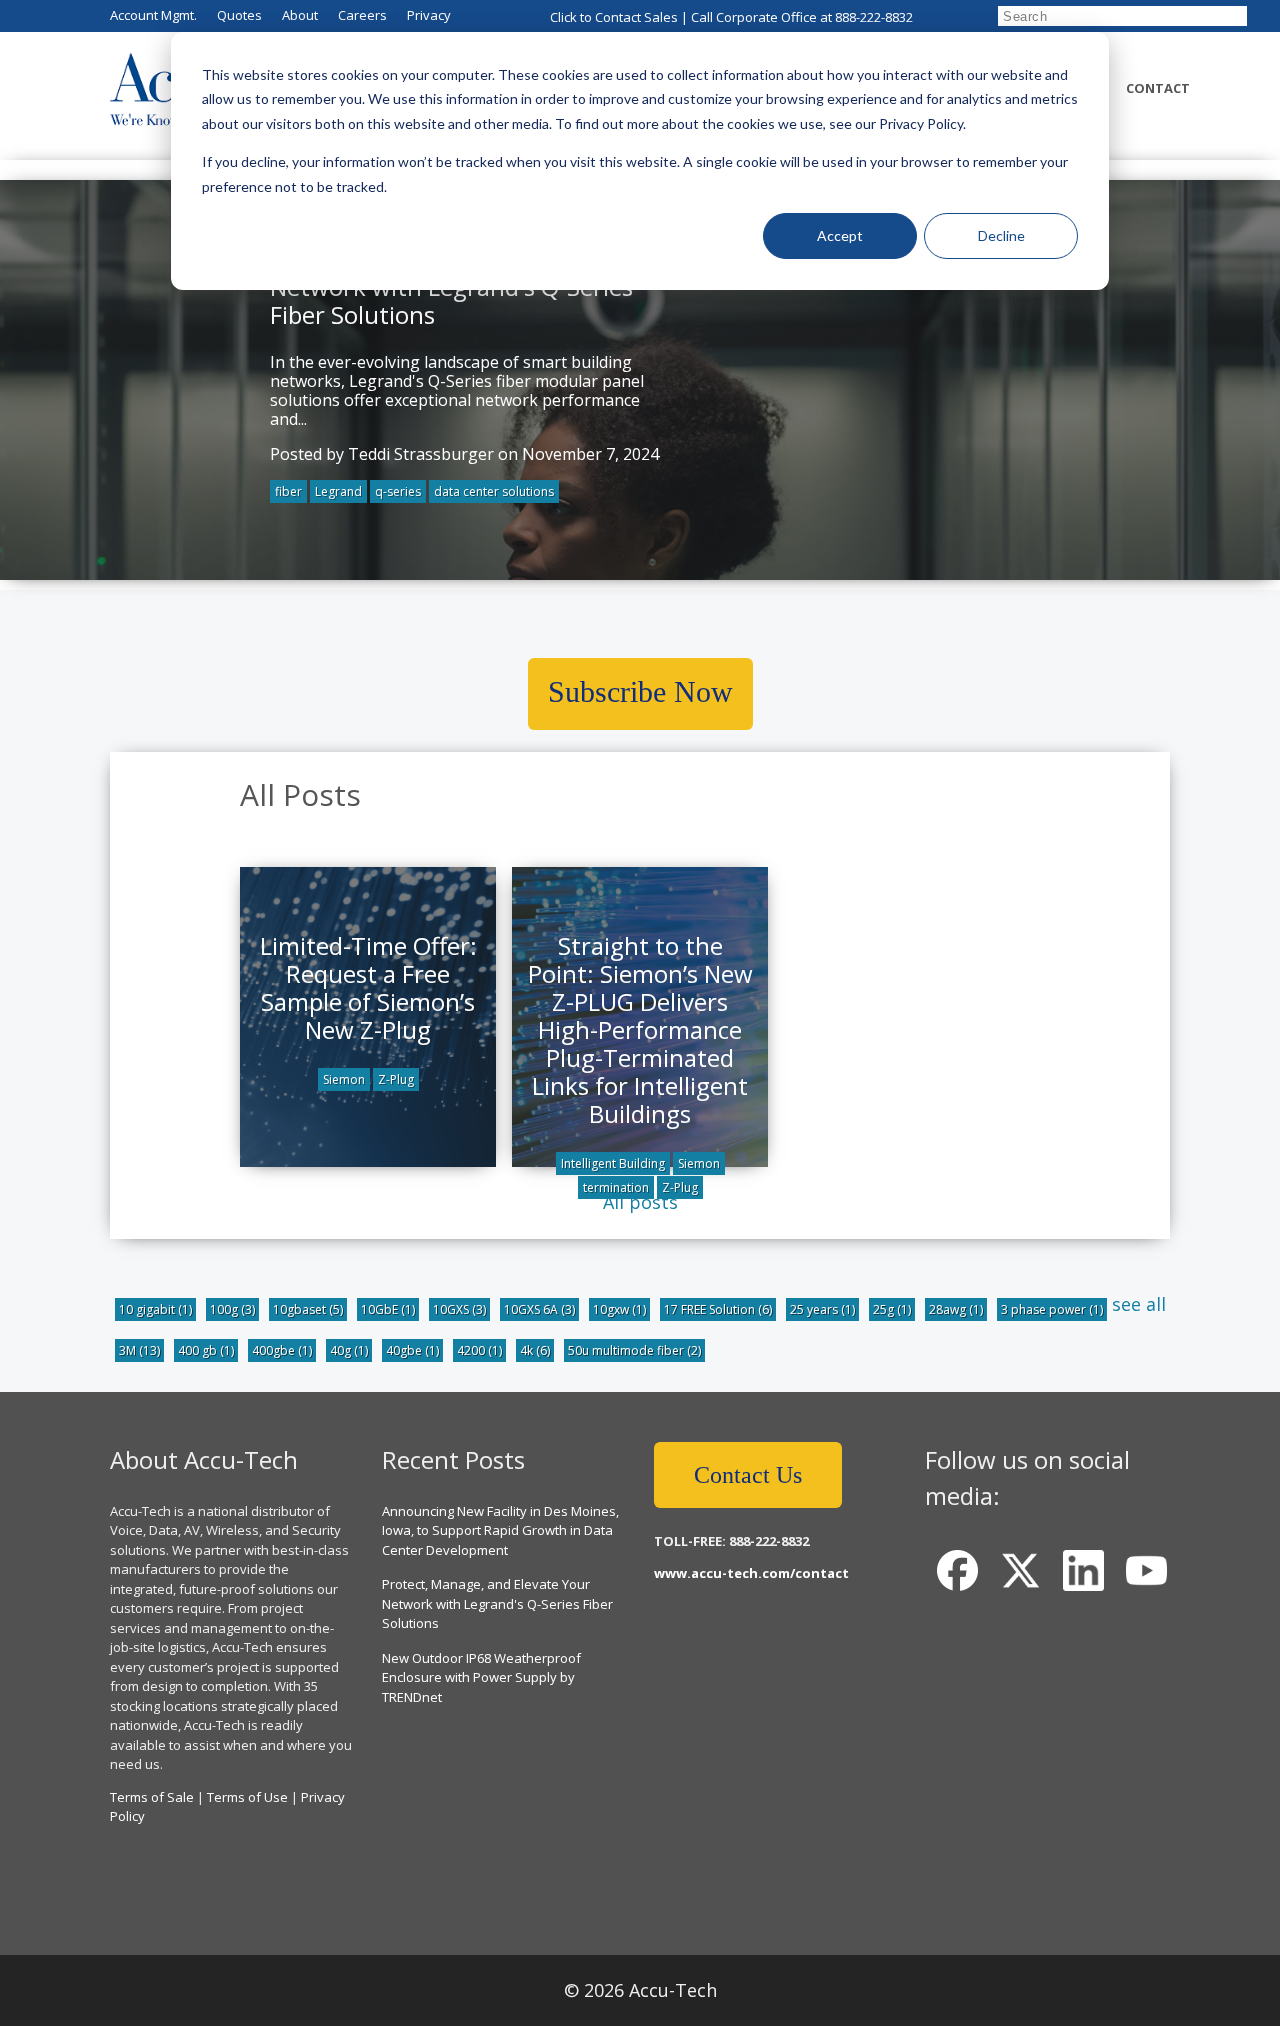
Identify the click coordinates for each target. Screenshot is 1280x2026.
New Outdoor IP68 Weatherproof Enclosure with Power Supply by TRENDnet (481, 1677)
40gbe (412, 1350)
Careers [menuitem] (362, 15)
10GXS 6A (539, 1309)
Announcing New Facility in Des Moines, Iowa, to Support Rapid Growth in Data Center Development (500, 1530)
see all (1139, 1304)
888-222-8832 (874, 17)
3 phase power (1052, 1309)
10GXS (459, 1309)
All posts (640, 1202)
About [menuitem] (300, 15)
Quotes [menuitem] (239, 15)
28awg (956, 1309)
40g (349, 1350)
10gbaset (308, 1309)
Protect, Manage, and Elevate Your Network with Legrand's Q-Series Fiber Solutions (497, 1603)
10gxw (619, 1309)
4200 (479, 1350)
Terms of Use (247, 1797)
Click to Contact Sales (614, 17)
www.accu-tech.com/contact (751, 1573)
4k (535, 1350)
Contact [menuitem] (1158, 88)
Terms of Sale (152, 1797)
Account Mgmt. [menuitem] (153, 15)
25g (892, 1309)
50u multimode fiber (634, 1350)
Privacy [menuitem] (429, 15)
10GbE (388, 1309)
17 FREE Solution (718, 1309)
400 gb (206, 1350)
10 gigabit (155, 1309)
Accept (840, 235)
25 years (822, 1309)
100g (232, 1309)
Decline (1001, 235)
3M (139, 1350)
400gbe (282, 1350)
